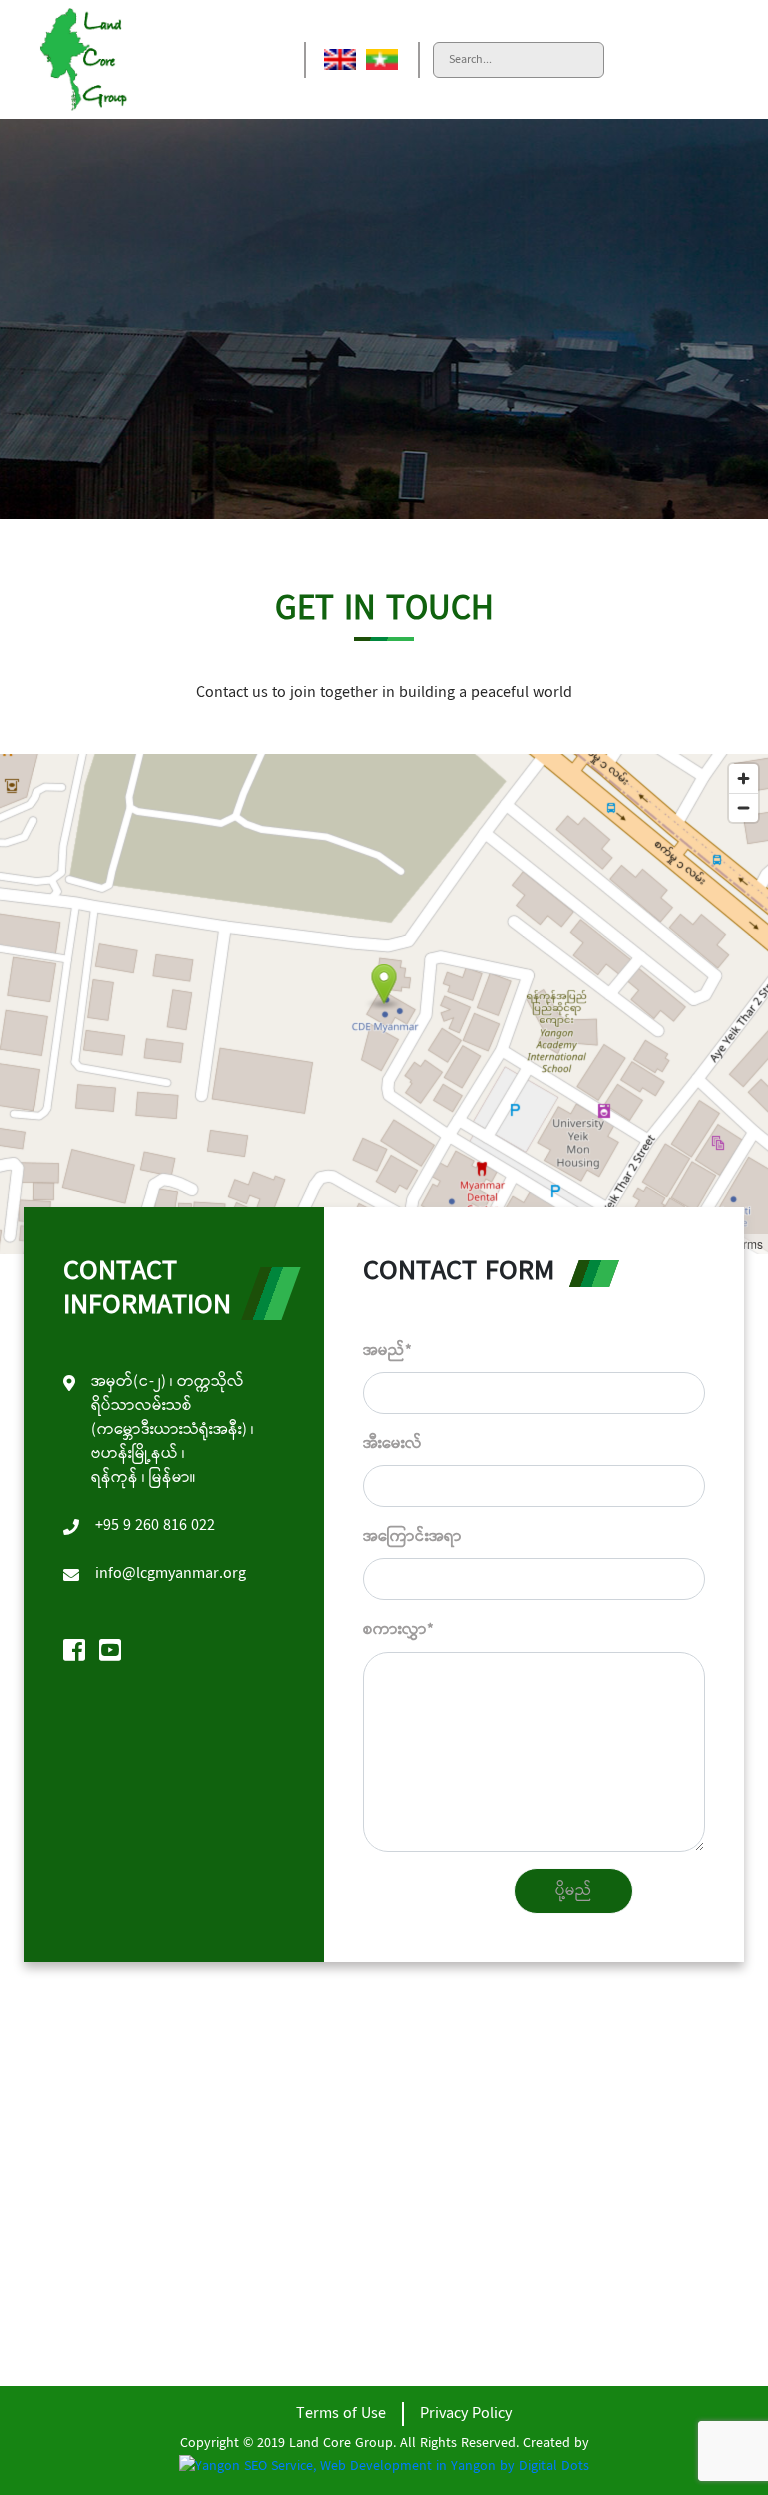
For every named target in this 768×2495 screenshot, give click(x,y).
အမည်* (387, 1350)
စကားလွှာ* (398, 1629)
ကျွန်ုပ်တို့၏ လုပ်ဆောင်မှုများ (145, 2200)
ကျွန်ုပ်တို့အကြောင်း (115, 2168)
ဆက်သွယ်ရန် (97, 2296)
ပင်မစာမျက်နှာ (101, 2136)
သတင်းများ (88, 2232)
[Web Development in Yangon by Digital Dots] (384, 2467)
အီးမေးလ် (392, 1443)
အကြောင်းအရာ (412, 1536)
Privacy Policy (466, 2414)
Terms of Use (341, 2414)
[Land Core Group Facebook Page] (74, 1653)
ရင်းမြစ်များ (89, 2264)
